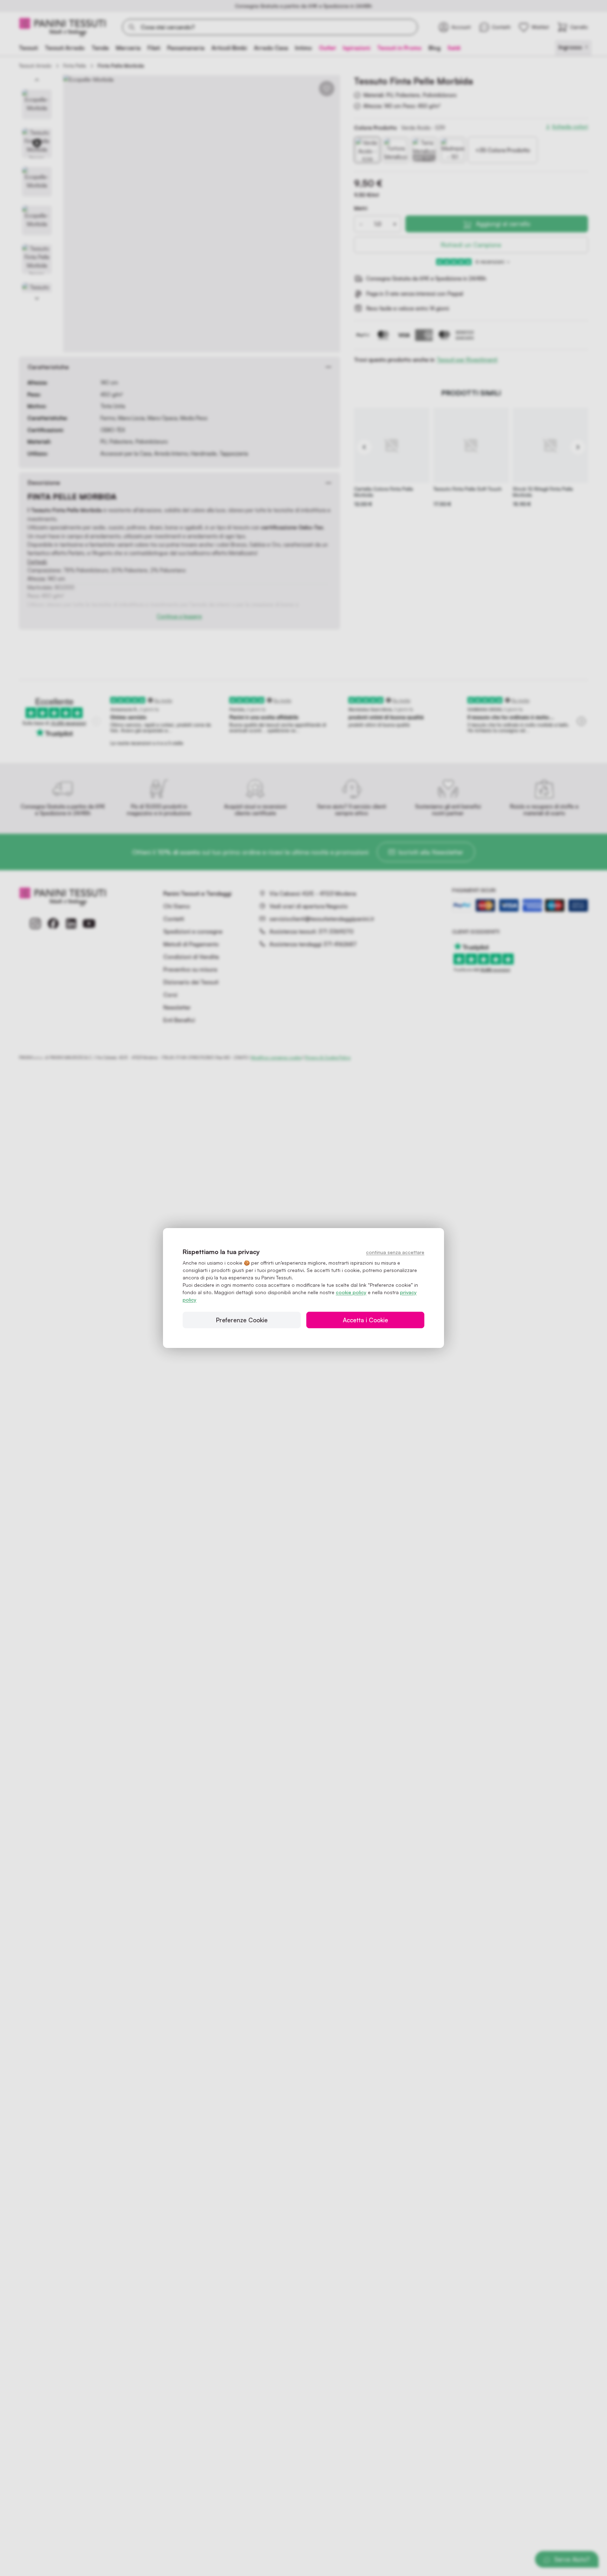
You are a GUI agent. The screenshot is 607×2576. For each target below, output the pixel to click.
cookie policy (351, 1292)
